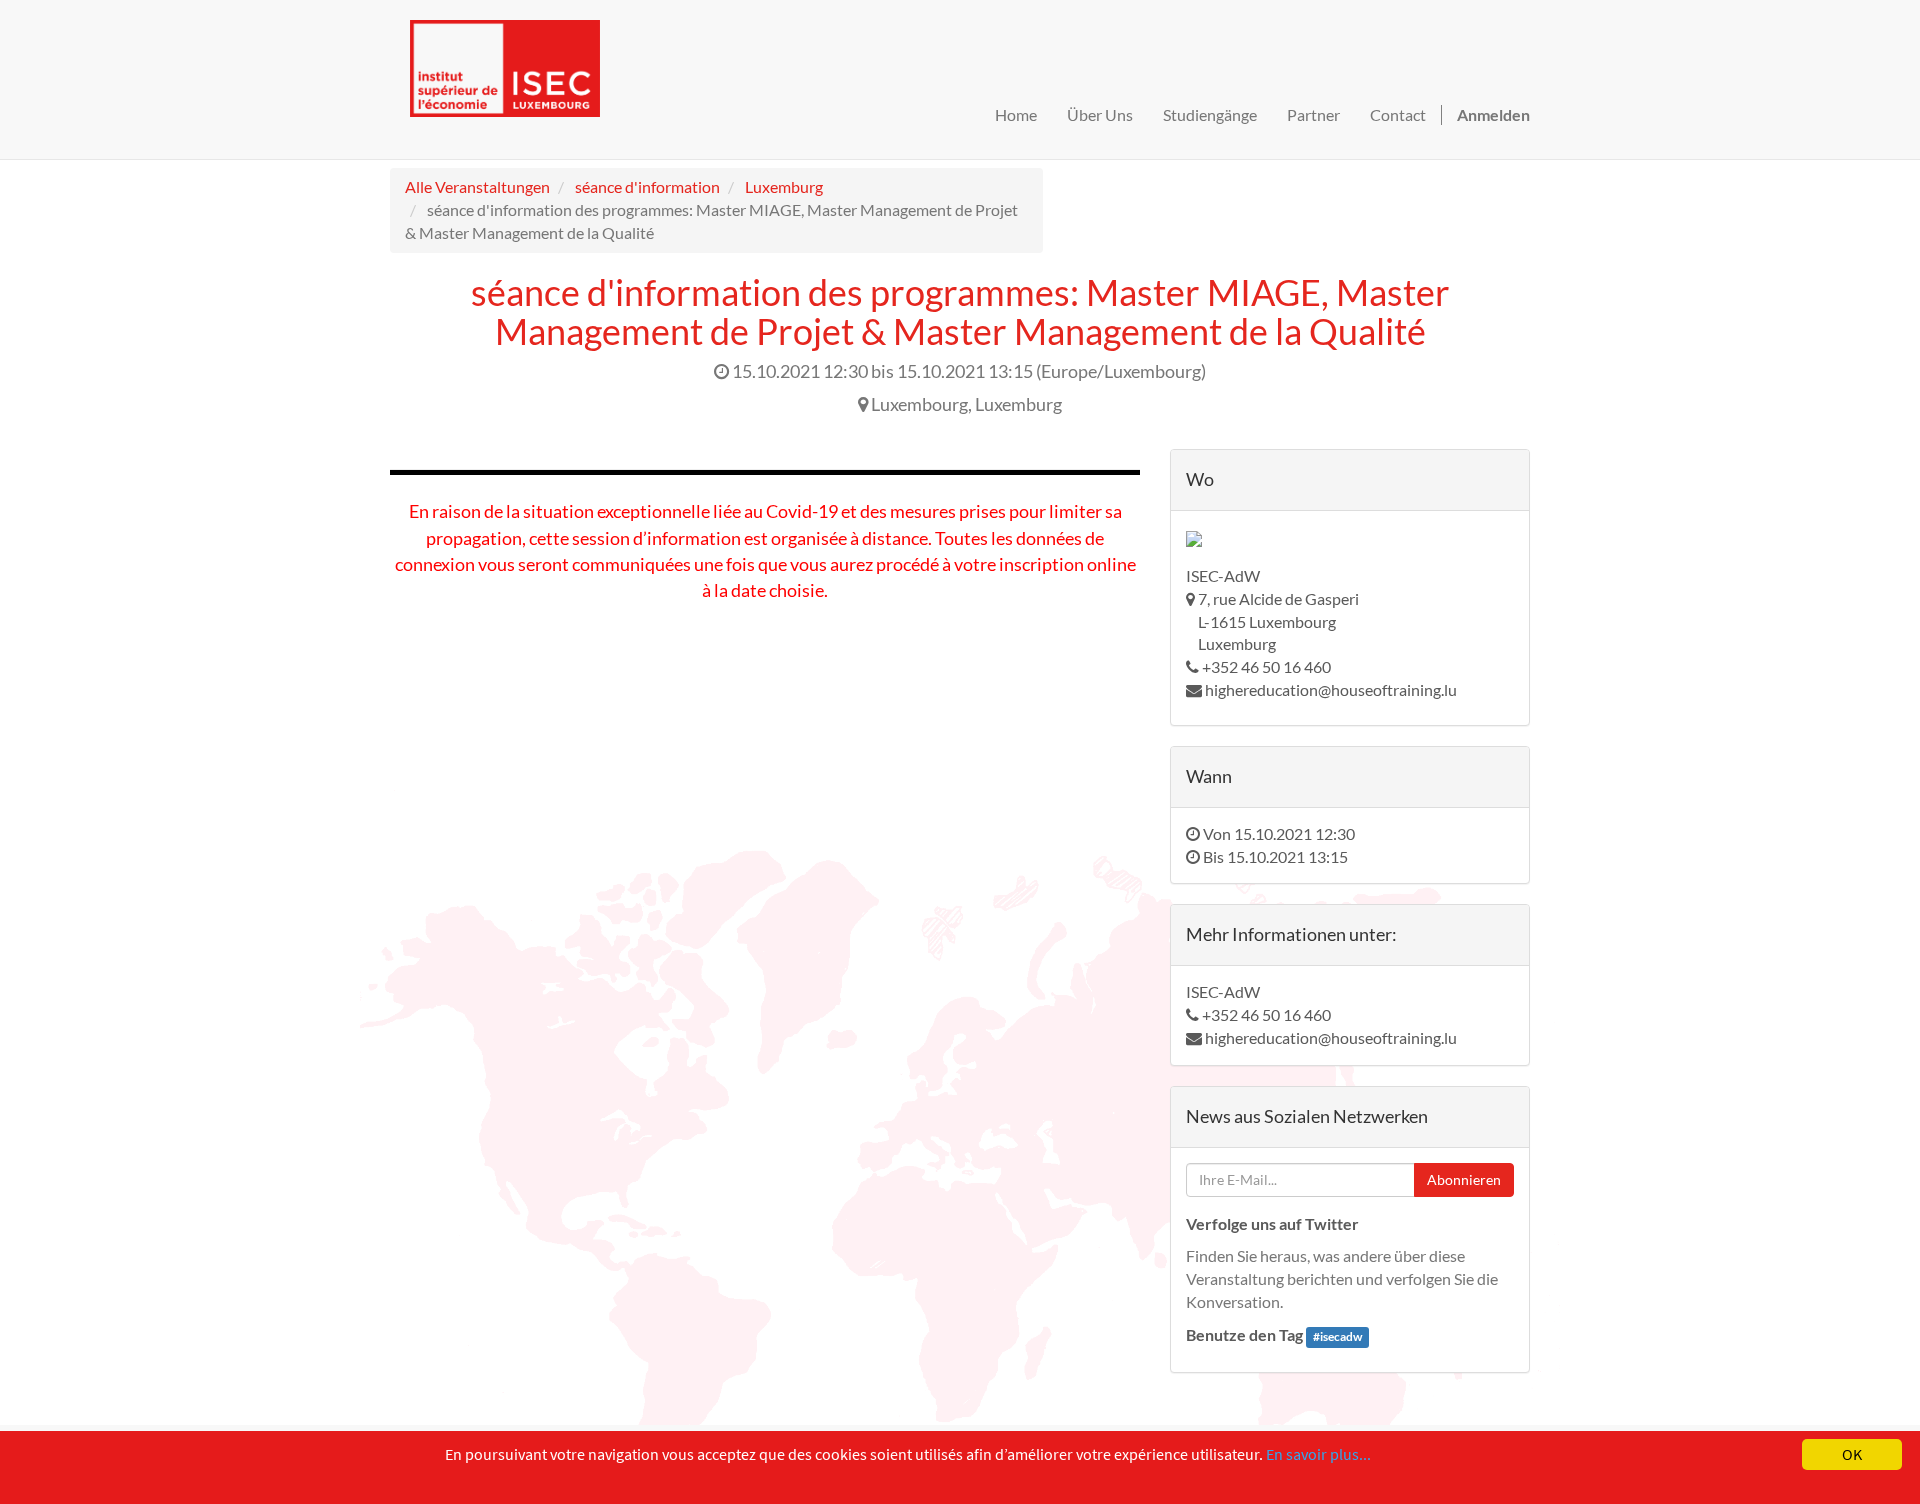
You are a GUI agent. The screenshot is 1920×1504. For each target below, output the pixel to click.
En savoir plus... (1318, 1454)
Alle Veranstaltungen (477, 186)
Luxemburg (784, 186)
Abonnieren (1464, 1179)
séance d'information (647, 186)
